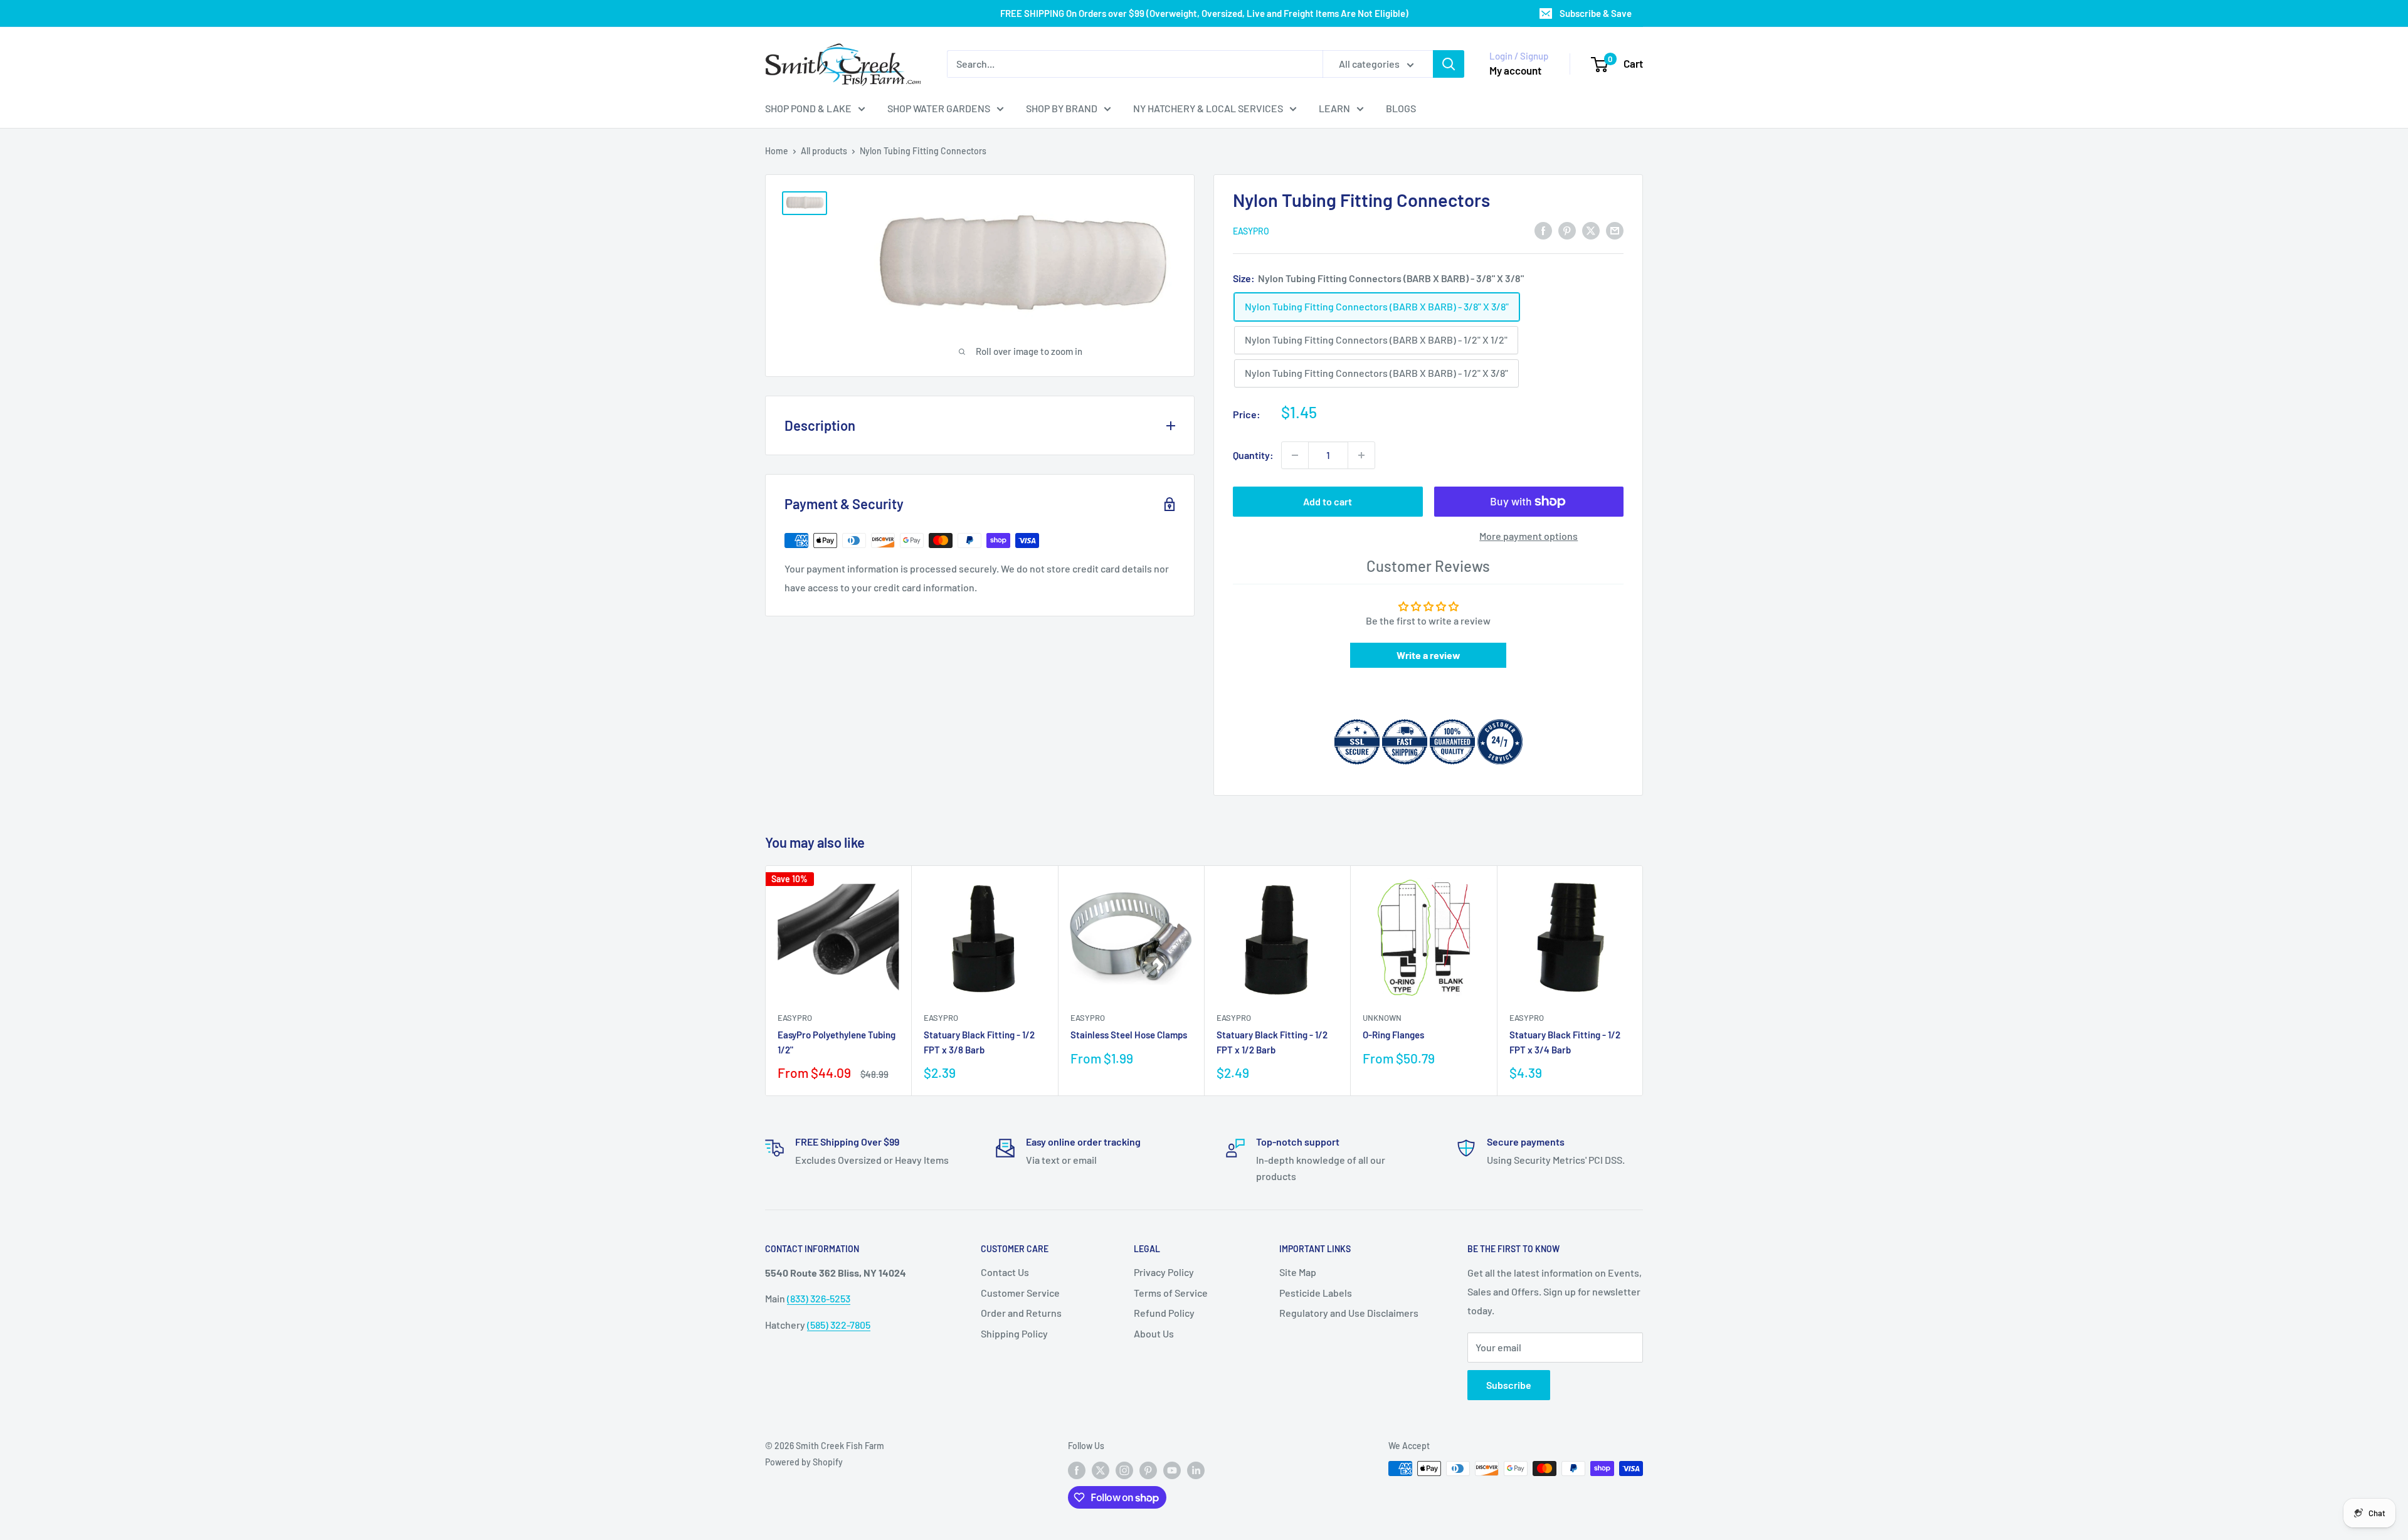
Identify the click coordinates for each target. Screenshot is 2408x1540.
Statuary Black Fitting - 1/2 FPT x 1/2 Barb (1272, 1042)
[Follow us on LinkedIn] (1196, 1470)
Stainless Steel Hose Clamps (1129, 1035)
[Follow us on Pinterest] (1148, 1470)
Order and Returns (1021, 1313)
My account (1515, 70)
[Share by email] (1615, 230)
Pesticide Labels (1316, 1293)
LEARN (1334, 108)
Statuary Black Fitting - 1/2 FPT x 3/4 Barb (1565, 1042)
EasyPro (1251, 231)
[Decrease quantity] (1295, 455)
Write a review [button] (1428, 655)
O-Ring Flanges (1393, 1035)
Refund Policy (1164, 1313)
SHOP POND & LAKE (808, 108)
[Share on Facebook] (1543, 230)
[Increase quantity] (1361, 455)
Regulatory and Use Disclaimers (1349, 1313)
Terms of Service (1171, 1293)
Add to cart (1328, 501)
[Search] (1449, 64)
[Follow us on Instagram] (1124, 1470)
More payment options (1529, 536)
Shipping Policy (1014, 1333)
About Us (1154, 1333)
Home (777, 151)
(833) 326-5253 (819, 1298)
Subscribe (1509, 1385)
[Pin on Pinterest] (1567, 230)
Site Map (1298, 1272)
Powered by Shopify (804, 1462)
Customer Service (1020, 1293)
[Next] (1643, 980)
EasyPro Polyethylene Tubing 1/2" (837, 1042)
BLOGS (1401, 108)
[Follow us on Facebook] (1077, 1470)
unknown (1382, 1018)
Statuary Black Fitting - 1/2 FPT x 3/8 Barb (979, 1042)
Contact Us (1005, 1272)
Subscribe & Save (1596, 13)
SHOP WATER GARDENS (939, 108)
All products (824, 151)
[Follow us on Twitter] (1101, 1470)
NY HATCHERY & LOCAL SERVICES (1208, 108)
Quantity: (1253, 455)
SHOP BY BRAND (1062, 108)
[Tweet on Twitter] (1591, 230)
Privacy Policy (1164, 1272)
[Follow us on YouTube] (1172, 1470)
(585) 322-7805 (839, 1325)
